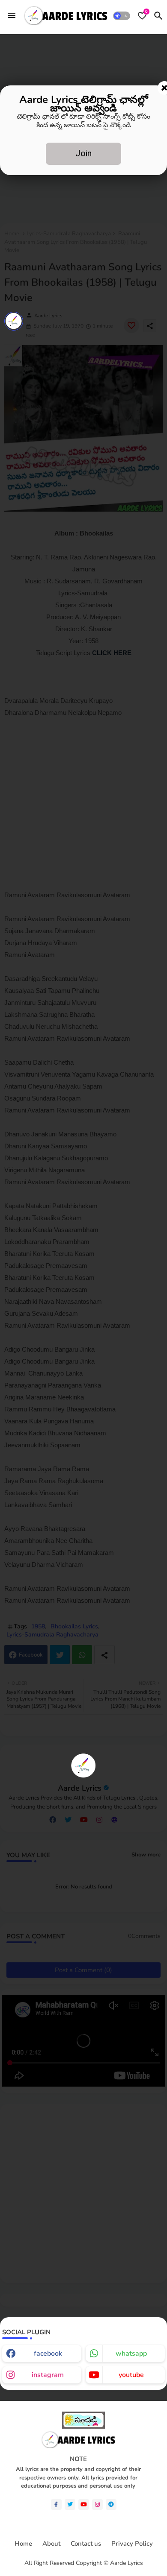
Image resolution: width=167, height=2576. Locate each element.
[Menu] (12, 15)
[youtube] (84, 2504)
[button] (122, 16)
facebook (48, 2354)
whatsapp (131, 2354)
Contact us (86, 2544)
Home (23, 2544)
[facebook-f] (56, 2504)
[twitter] (70, 2504)
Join (83, 153)
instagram (48, 2375)
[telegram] (111, 2504)
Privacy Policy (132, 2544)
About (51, 2544)
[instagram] (97, 2504)
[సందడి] (83, 2427)
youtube (131, 2375)
